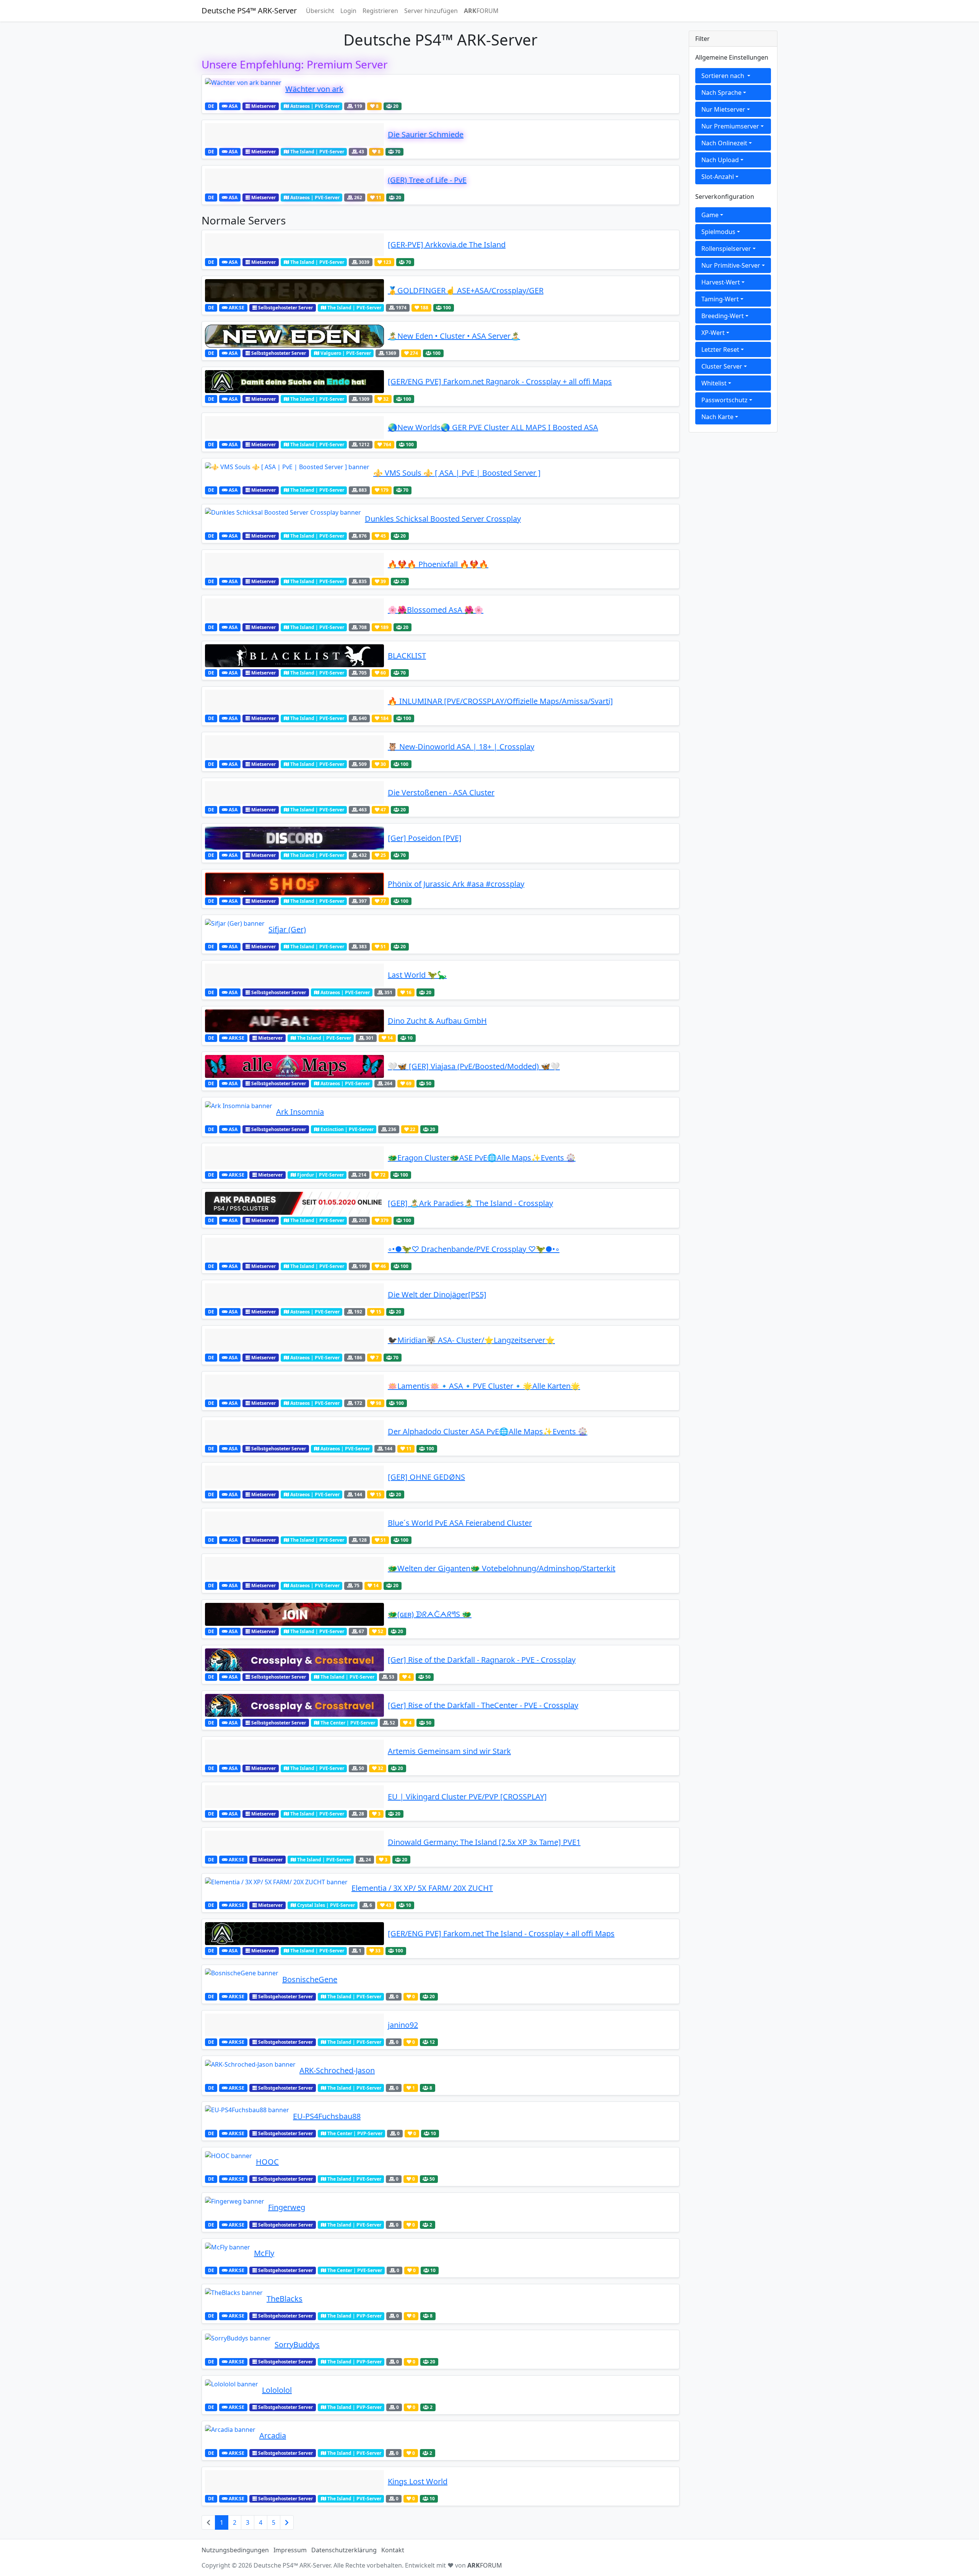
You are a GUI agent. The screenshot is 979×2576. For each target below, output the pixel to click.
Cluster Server (722, 366)
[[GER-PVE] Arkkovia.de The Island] (294, 245)
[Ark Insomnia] (239, 1112)
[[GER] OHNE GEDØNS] (294, 1477)
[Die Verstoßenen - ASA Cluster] (294, 793)
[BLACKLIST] (294, 656)
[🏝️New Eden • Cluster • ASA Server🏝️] (294, 336)
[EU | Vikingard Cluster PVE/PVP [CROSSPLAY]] (294, 1797)
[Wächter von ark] (243, 89)
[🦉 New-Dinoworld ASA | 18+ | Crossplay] (294, 747)
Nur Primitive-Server (731, 265)
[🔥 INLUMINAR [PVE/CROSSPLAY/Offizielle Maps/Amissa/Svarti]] (294, 701)
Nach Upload (720, 160)
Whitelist (714, 383)
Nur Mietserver (723, 109)
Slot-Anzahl (718, 177)
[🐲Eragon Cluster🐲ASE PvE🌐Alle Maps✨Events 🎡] (294, 1158)
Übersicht (320, 11)
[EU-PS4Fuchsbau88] (247, 2116)
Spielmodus (718, 232)
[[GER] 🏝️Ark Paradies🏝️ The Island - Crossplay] (294, 1203)
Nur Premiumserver (730, 126)
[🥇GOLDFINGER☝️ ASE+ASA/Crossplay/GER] (294, 291)
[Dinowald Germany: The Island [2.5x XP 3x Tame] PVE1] (294, 1842)
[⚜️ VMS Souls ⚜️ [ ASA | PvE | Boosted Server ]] (287, 473)
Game (710, 215)
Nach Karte (717, 417)
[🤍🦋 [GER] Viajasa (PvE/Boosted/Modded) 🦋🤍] (294, 1066)
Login (348, 11)
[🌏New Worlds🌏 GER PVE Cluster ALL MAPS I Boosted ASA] (294, 427)
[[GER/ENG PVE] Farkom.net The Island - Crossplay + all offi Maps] (294, 1934)
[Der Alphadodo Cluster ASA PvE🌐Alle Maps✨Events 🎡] (294, 1432)
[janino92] (294, 2025)
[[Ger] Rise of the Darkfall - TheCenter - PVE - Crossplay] (294, 1705)
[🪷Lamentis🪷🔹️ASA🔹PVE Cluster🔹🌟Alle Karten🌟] (294, 1386)
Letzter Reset (720, 349)
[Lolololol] (232, 2390)
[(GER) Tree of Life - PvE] (294, 180)
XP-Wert (713, 333)
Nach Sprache (721, 93)
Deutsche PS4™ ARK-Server (249, 11)
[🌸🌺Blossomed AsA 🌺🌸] (294, 610)
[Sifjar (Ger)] (235, 930)
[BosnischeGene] (242, 1980)
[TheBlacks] (234, 2299)
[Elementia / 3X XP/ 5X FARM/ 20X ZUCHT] (276, 1888)
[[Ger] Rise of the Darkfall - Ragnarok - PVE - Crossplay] (294, 1660)
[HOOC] (228, 2162)
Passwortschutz (724, 400)
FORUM (481, 11)
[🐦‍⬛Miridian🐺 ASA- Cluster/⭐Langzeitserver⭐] (294, 1340)
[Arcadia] (230, 2436)
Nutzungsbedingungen (235, 2550)
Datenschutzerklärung (344, 2550)
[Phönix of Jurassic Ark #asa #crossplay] (294, 884)
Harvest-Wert (721, 282)
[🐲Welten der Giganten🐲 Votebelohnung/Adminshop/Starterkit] (294, 1568)
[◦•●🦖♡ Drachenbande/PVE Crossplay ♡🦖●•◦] (294, 1249)
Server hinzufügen (431, 11)
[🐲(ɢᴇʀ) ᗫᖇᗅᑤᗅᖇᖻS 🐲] (294, 1614)
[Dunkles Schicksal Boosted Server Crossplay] (283, 519)
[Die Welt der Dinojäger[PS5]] (294, 1295)
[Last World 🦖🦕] (294, 975)
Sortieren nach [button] (724, 76)
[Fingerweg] (235, 2207)
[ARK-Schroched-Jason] (250, 2071)
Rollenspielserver (726, 249)
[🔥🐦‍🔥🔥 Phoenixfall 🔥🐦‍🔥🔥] (294, 564)
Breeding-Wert (723, 316)
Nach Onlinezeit (724, 143)
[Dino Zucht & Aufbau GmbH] (294, 1021)
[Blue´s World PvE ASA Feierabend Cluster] (294, 1523)
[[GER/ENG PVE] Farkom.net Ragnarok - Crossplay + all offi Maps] (294, 382)
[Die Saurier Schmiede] (294, 135)
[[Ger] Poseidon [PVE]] (294, 838)
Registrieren (380, 11)
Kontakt (393, 2550)
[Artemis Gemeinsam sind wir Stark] (294, 1751)
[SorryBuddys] (238, 2345)
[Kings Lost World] (294, 2482)
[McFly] (228, 2253)
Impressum (290, 2550)
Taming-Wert (720, 299)
